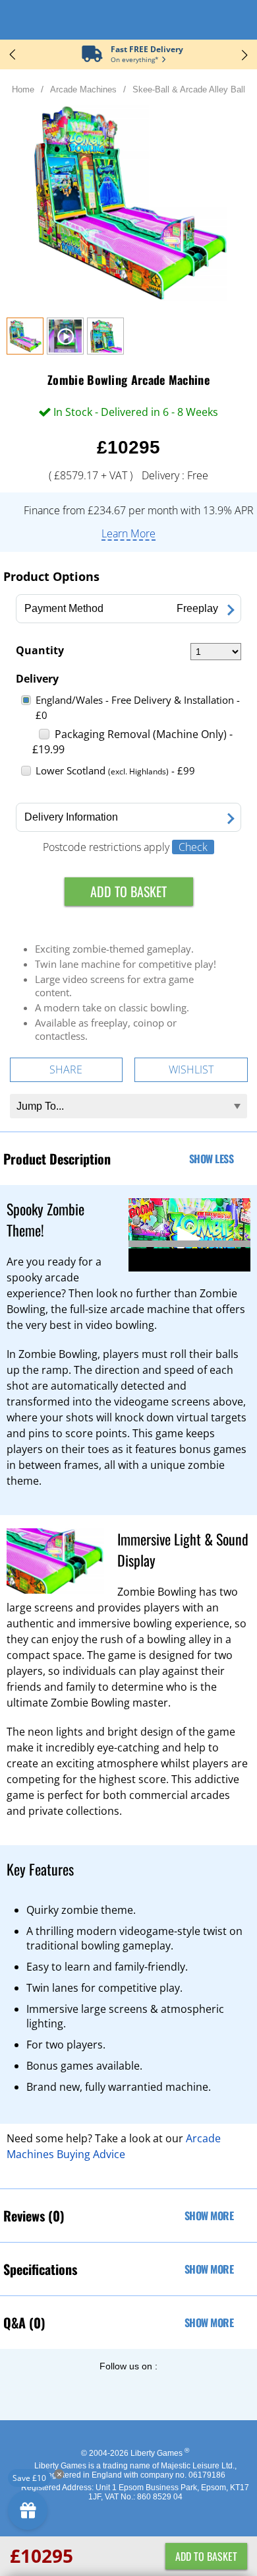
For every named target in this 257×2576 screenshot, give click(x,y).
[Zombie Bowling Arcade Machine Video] (65, 351)
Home (23, 89)
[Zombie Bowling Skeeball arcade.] (105, 351)
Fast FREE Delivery (147, 49)
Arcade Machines (83, 89)
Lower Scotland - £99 (115, 770)
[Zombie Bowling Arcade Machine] (25, 351)
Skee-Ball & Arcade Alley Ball (189, 89)
